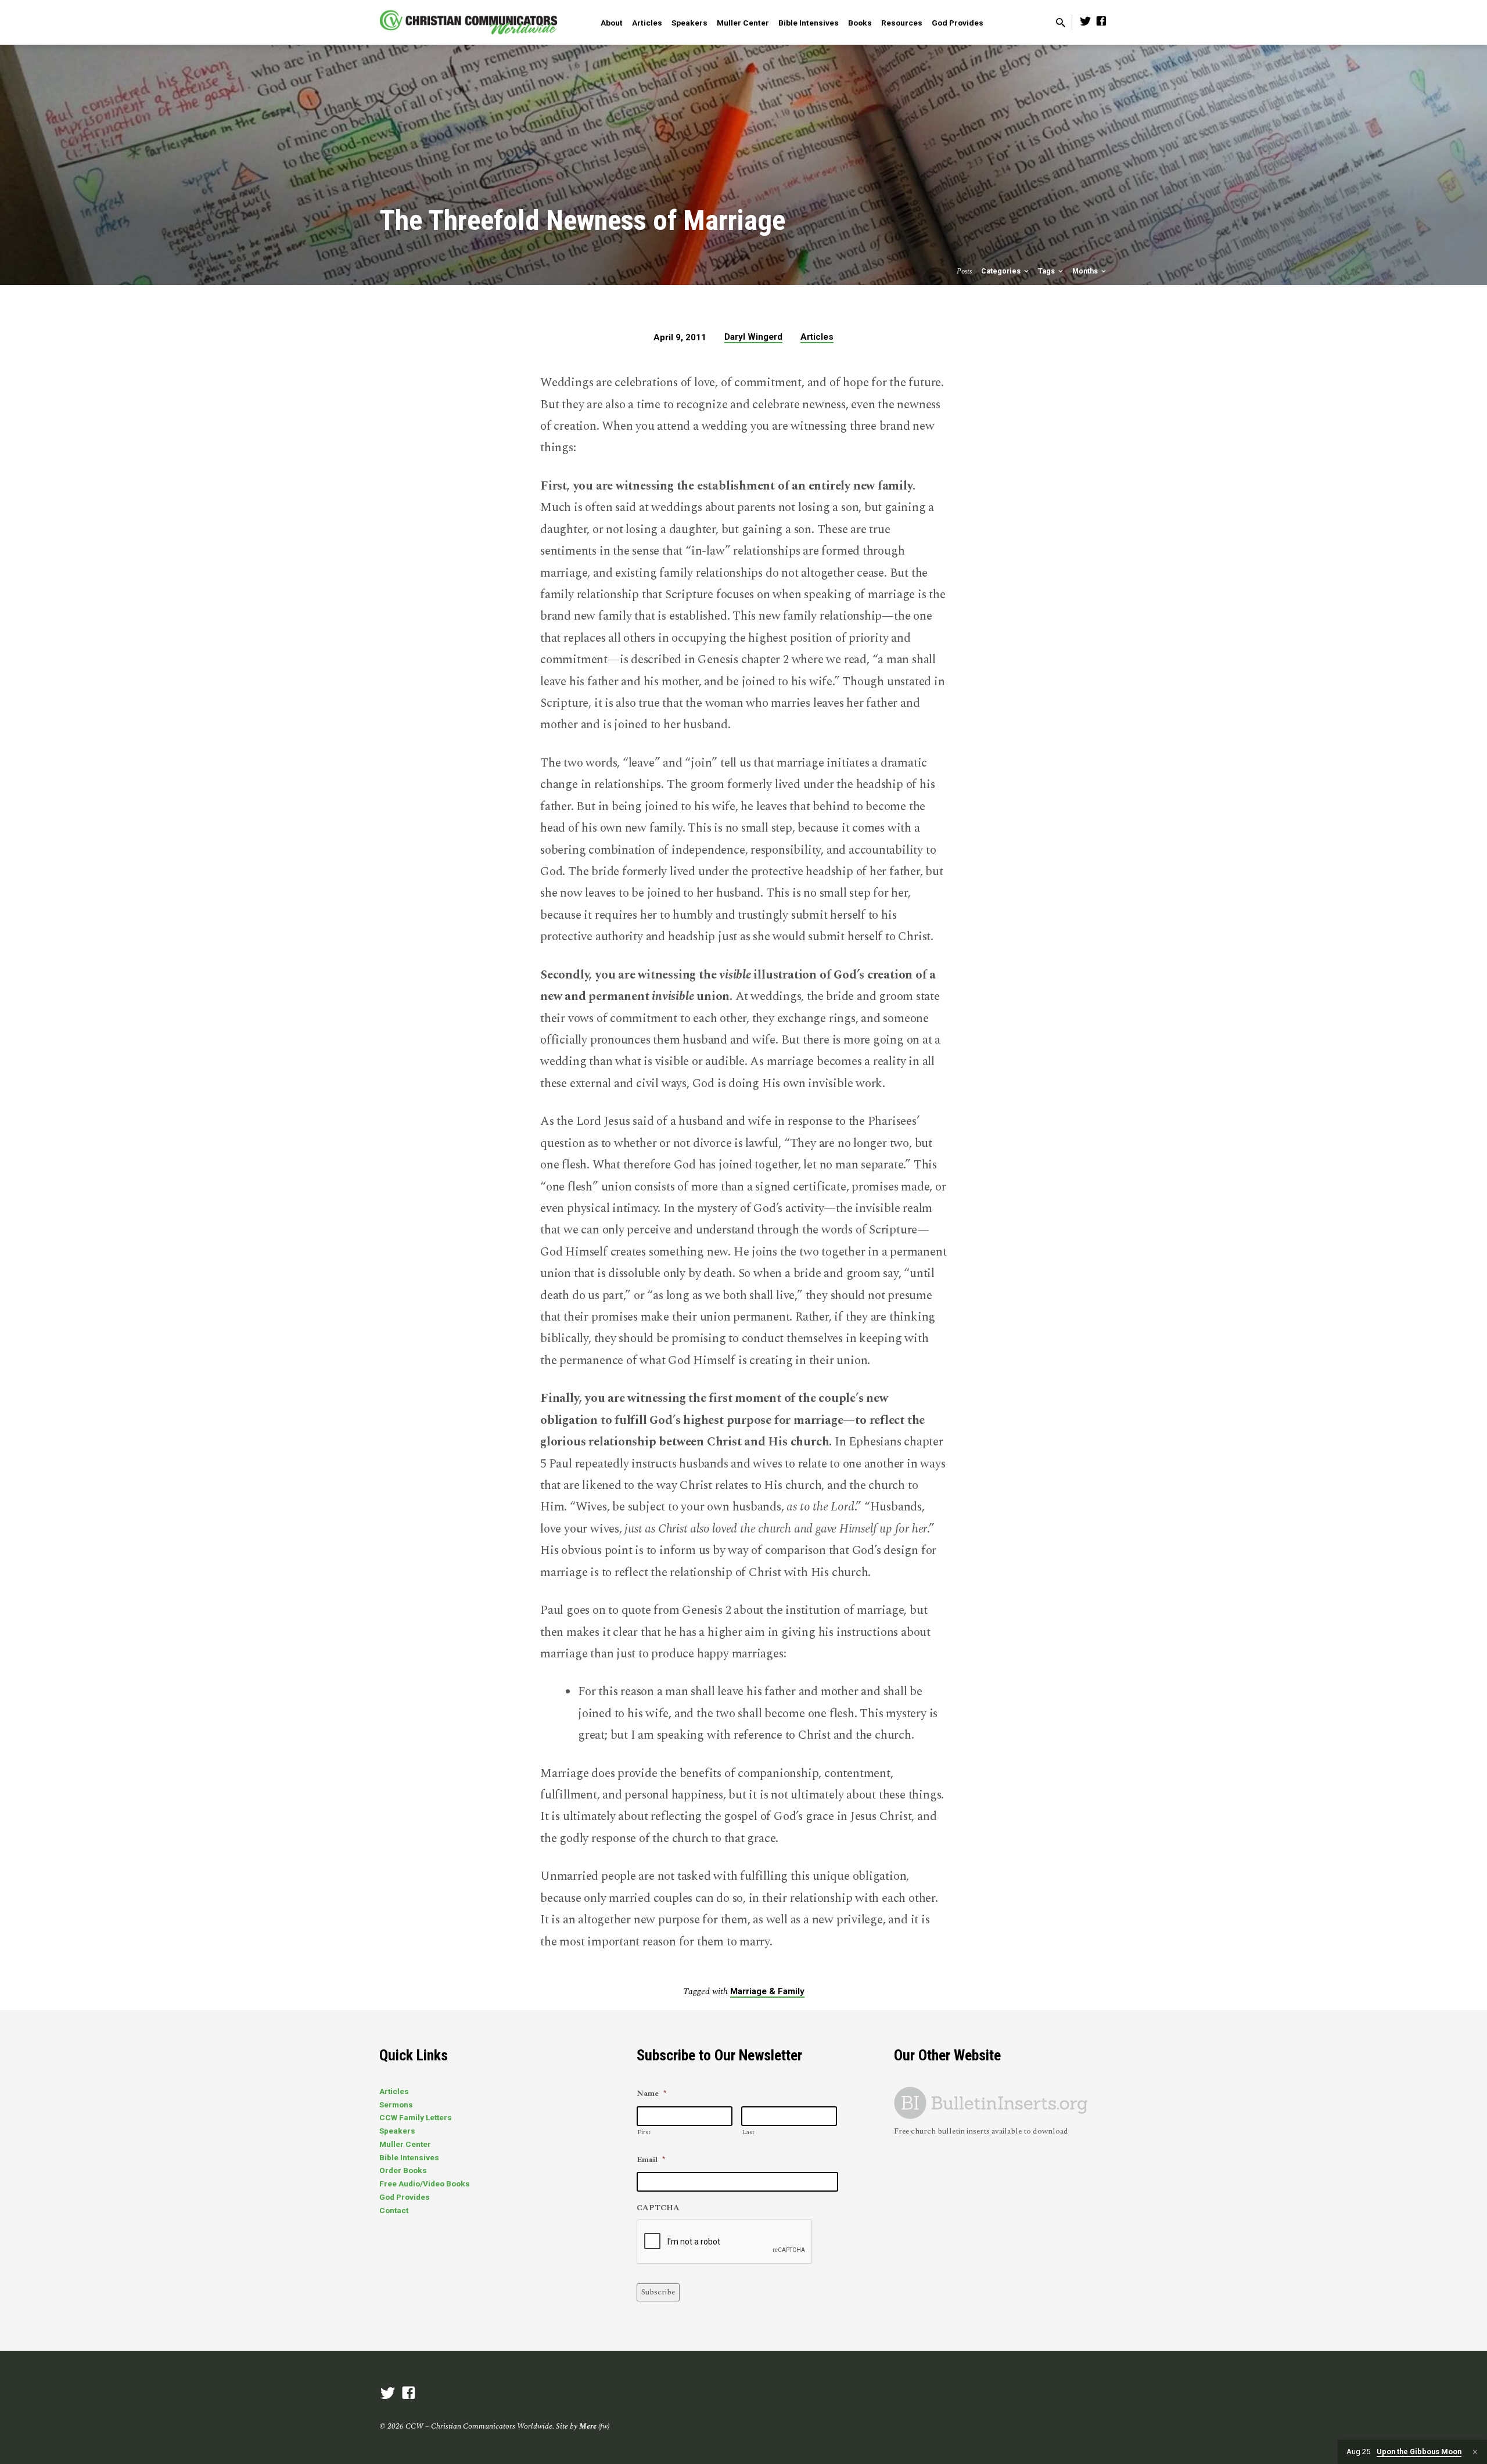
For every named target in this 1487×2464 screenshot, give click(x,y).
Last (748, 2132)
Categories (1002, 271)
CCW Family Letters (416, 2117)
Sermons (396, 2105)
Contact (394, 2210)
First (644, 2132)
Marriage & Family (767, 1991)
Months (1086, 271)
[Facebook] (1101, 22)
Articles (647, 23)
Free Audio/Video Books (425, 2184)
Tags (1047, 271)
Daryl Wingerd (753, 337)
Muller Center (743, 23)
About (612, 23)
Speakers (689, 23)
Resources (902, 23)
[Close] (1475, 2452)
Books (860, 23)
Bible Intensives (809, 23)
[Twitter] (1086, 22)
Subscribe (658, 2292)
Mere (588, 2426)
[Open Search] (1061, 24)
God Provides (958, 23)
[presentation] (725, 2242)
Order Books (403, 2170)
